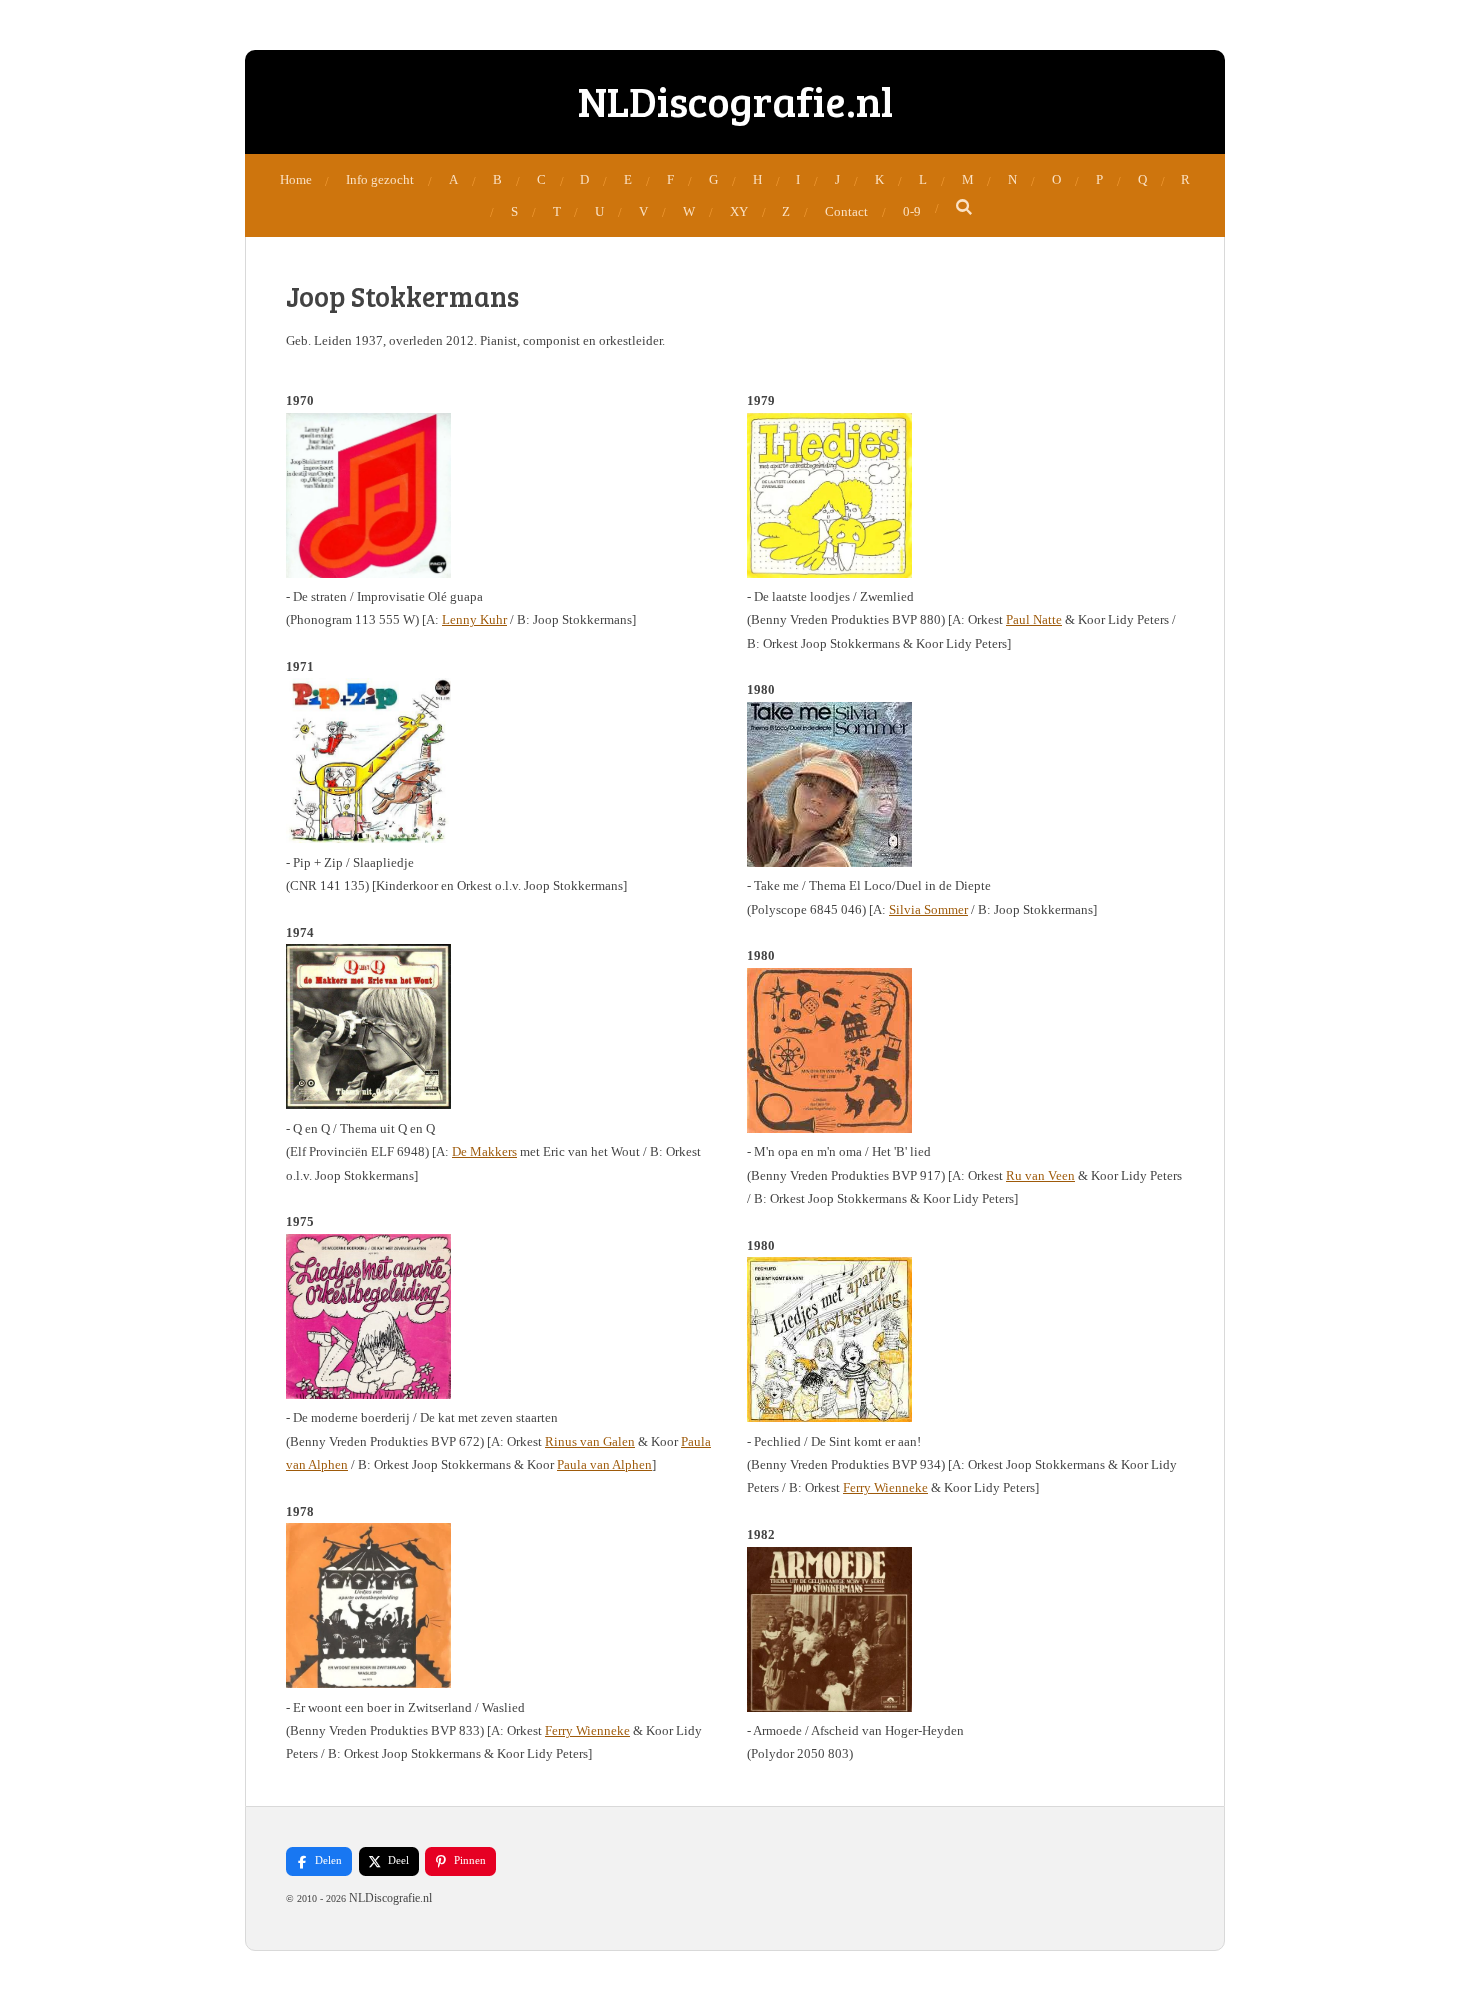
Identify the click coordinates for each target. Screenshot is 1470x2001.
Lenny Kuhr (474, 619)
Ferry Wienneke (587, 1730)
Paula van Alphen (604, 1464)
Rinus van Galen (590, 1441)
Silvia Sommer (928, 909)
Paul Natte (1034, 619)
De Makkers (484, 1151)
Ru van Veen (1040, 1175)
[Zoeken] (965, 208)
